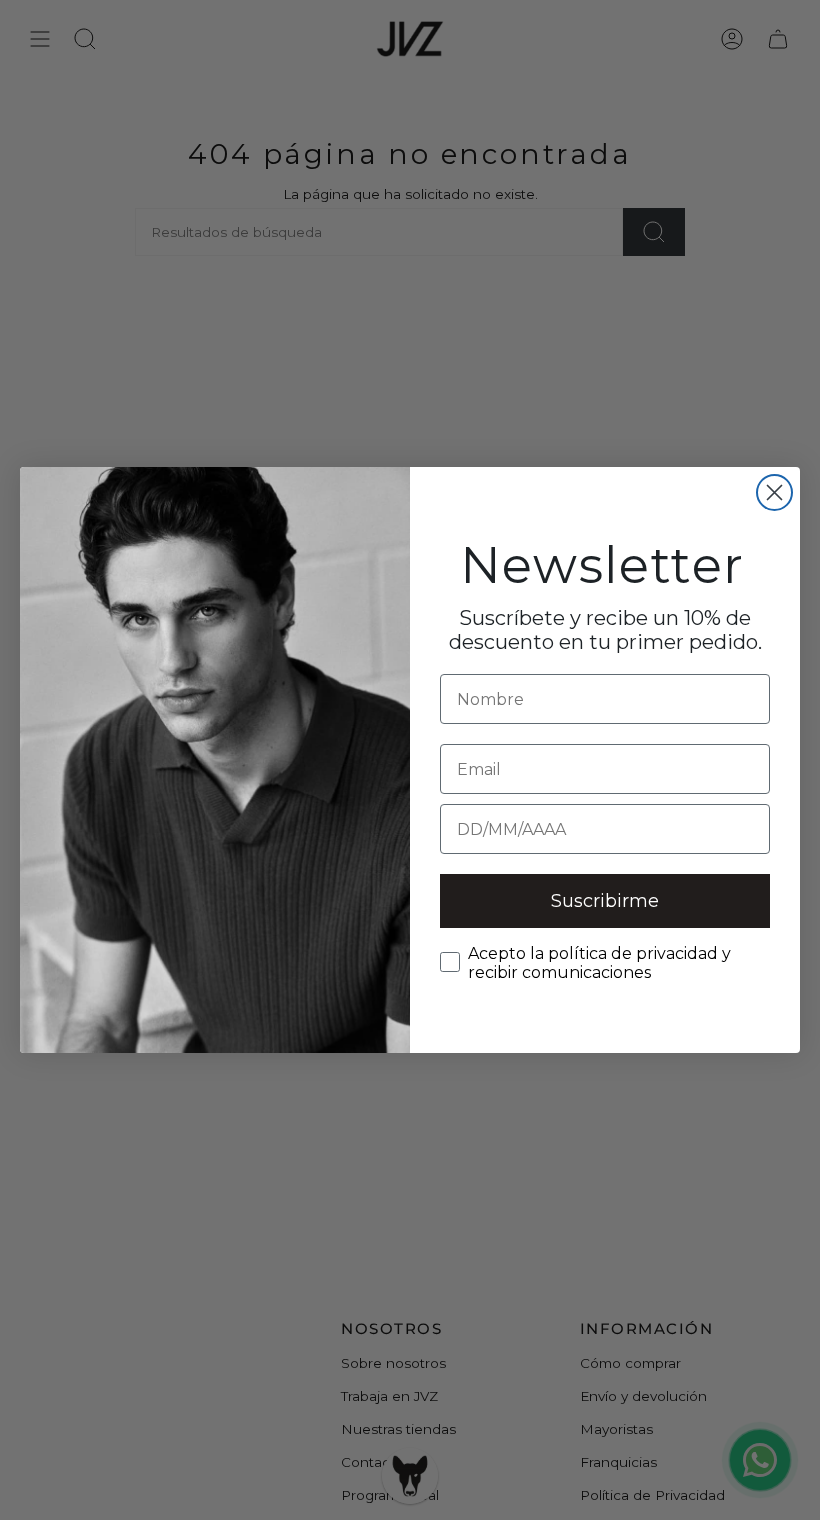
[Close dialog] (774, 492)
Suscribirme (605, 901)
